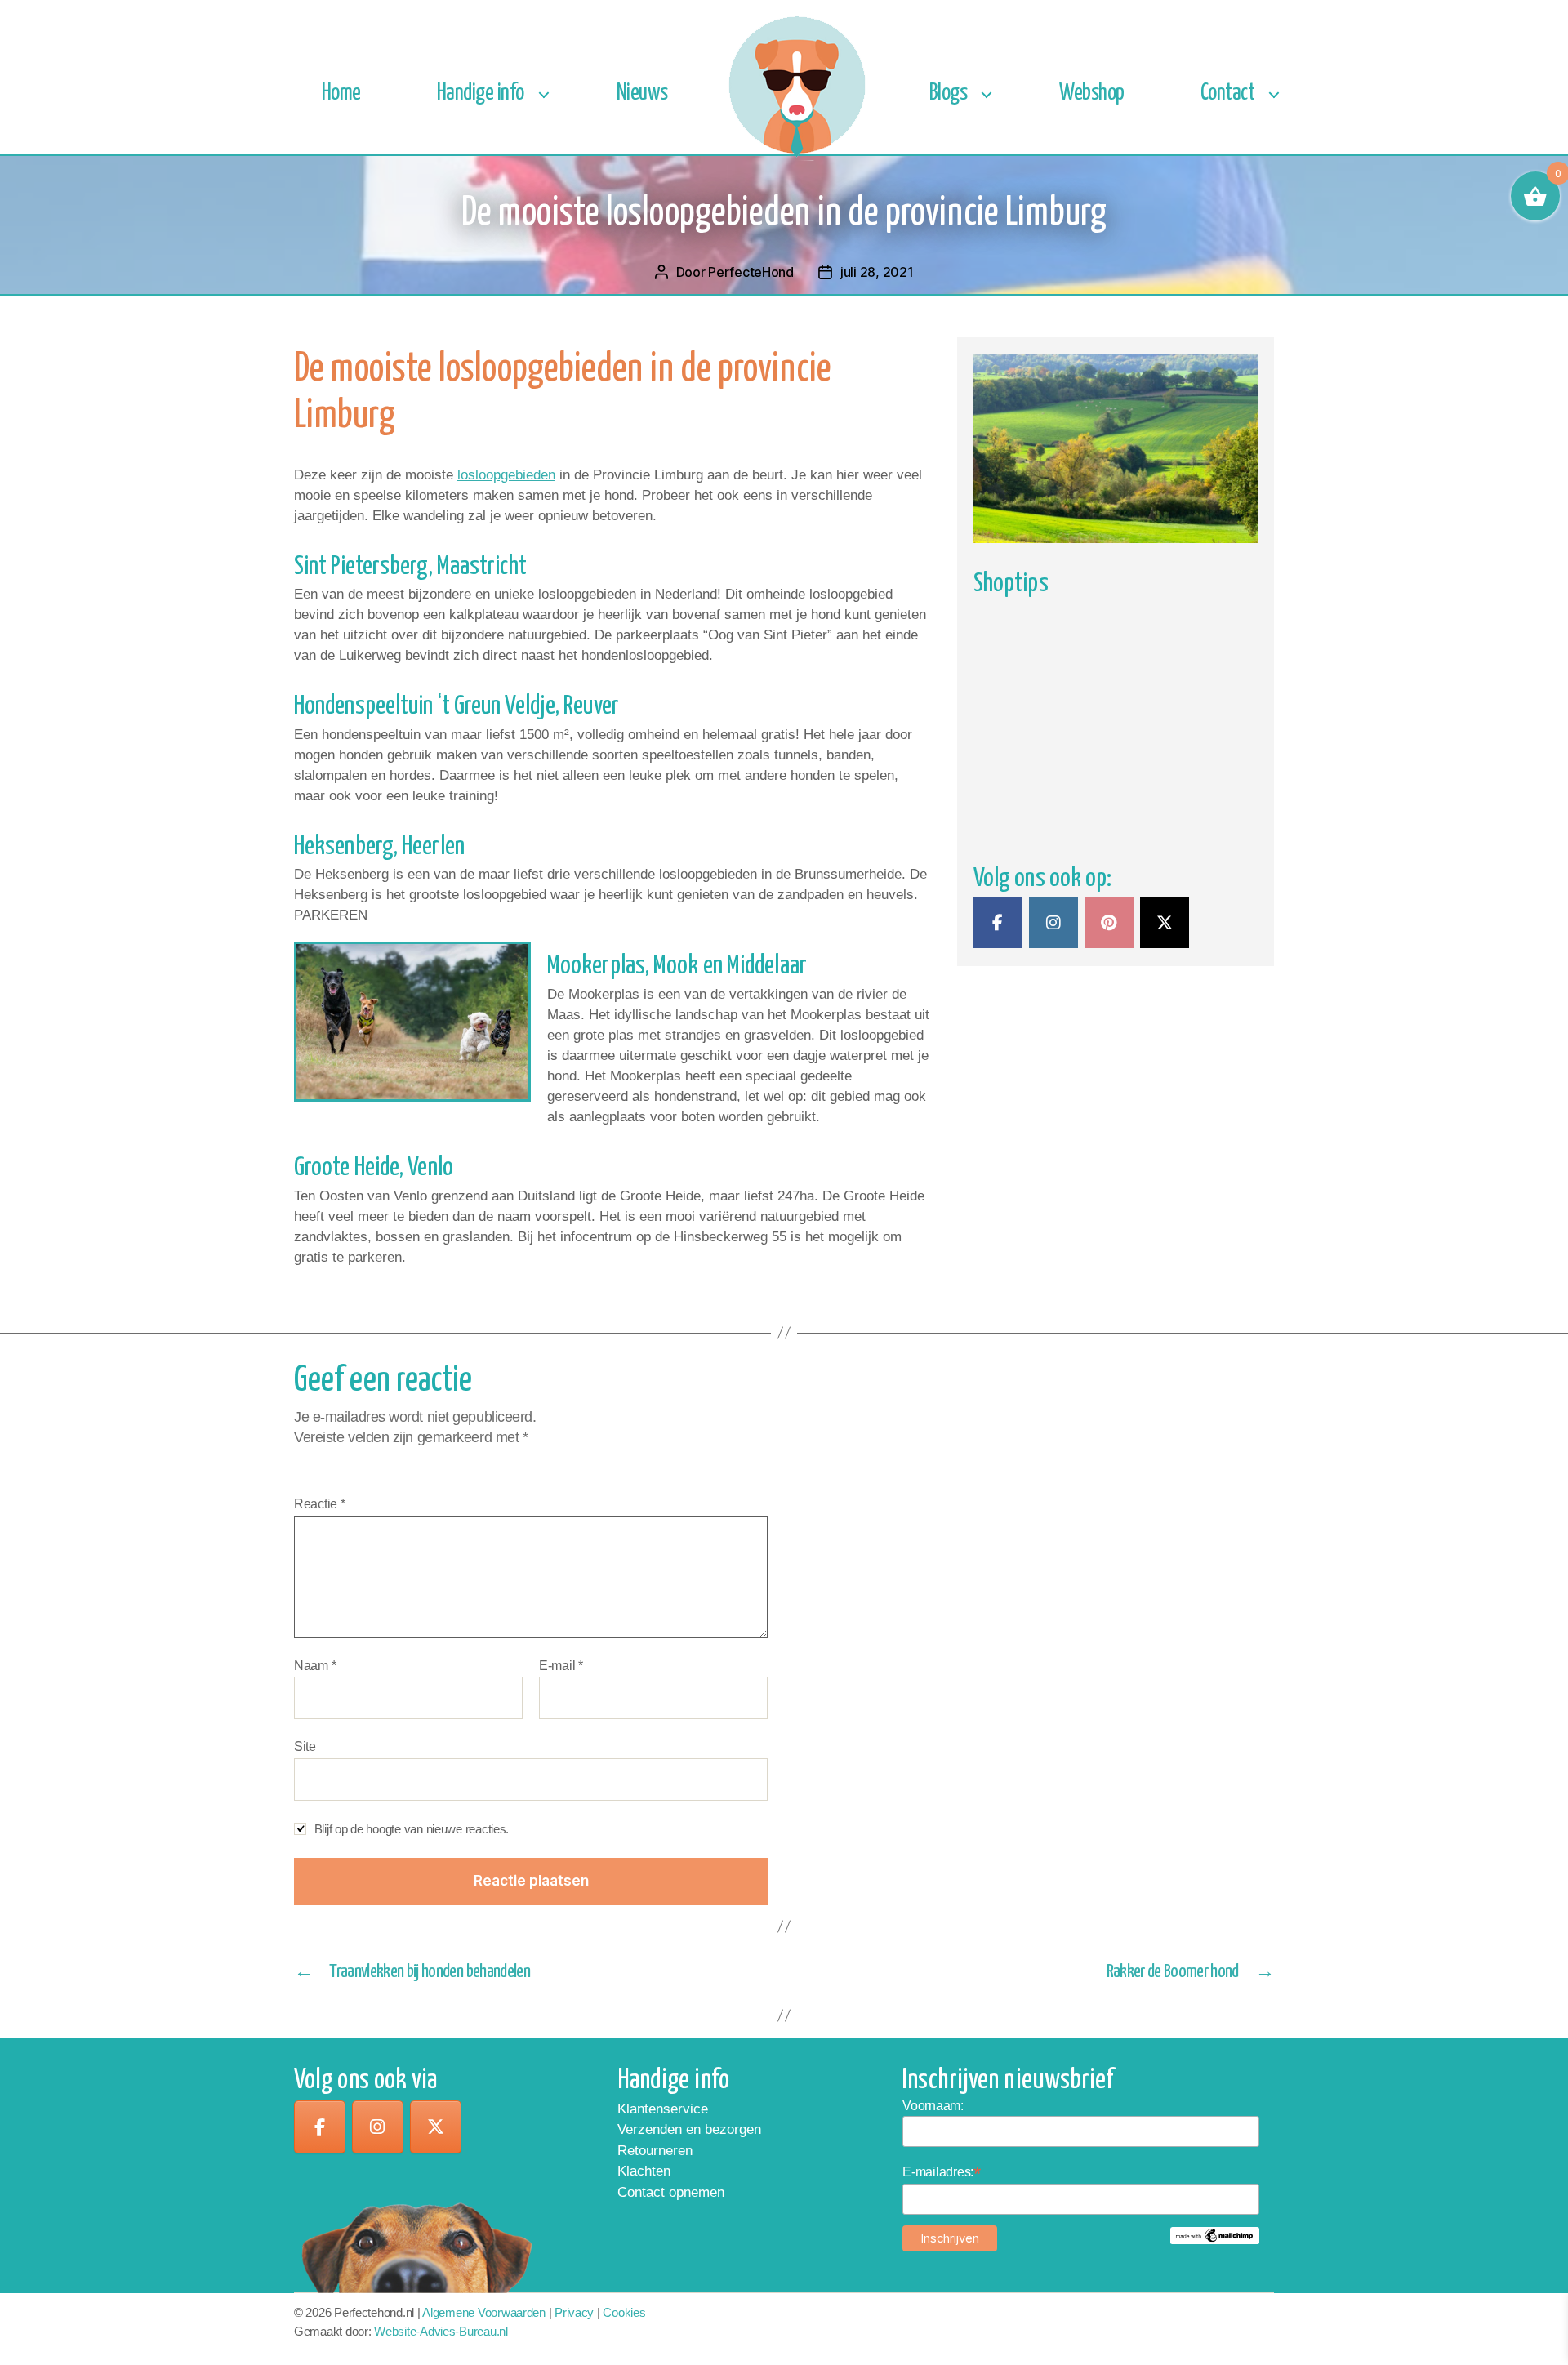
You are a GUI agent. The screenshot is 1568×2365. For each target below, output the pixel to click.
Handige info (481, 94)
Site (305, 1746)
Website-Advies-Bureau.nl (441, 2331)
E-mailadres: (942, 2172)
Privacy (574, 2312)
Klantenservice (663, 2109)
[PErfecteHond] (998, 923)
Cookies (624, 2312)
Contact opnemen (671, 2192)
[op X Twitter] (1165, 923)
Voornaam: (933, 2106)
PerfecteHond (751, 272)
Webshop (1092, 94)
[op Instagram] (1053, 923)
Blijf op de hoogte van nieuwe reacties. (412, 1829)
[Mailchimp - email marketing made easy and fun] (1215, 2236)
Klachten (644, 2171)
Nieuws (642, 94)
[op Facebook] (320, 2127)
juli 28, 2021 (877, 272)
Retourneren (655, 2151)
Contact (1228, 94)
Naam (315, 1666)
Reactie (320, 1504)
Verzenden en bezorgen (689, 2129)
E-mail (561, 1666)
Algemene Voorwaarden (484, 2312)
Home (341, 94)
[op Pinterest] (1109, 923)
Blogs (949, 94)
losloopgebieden (506, 475)
